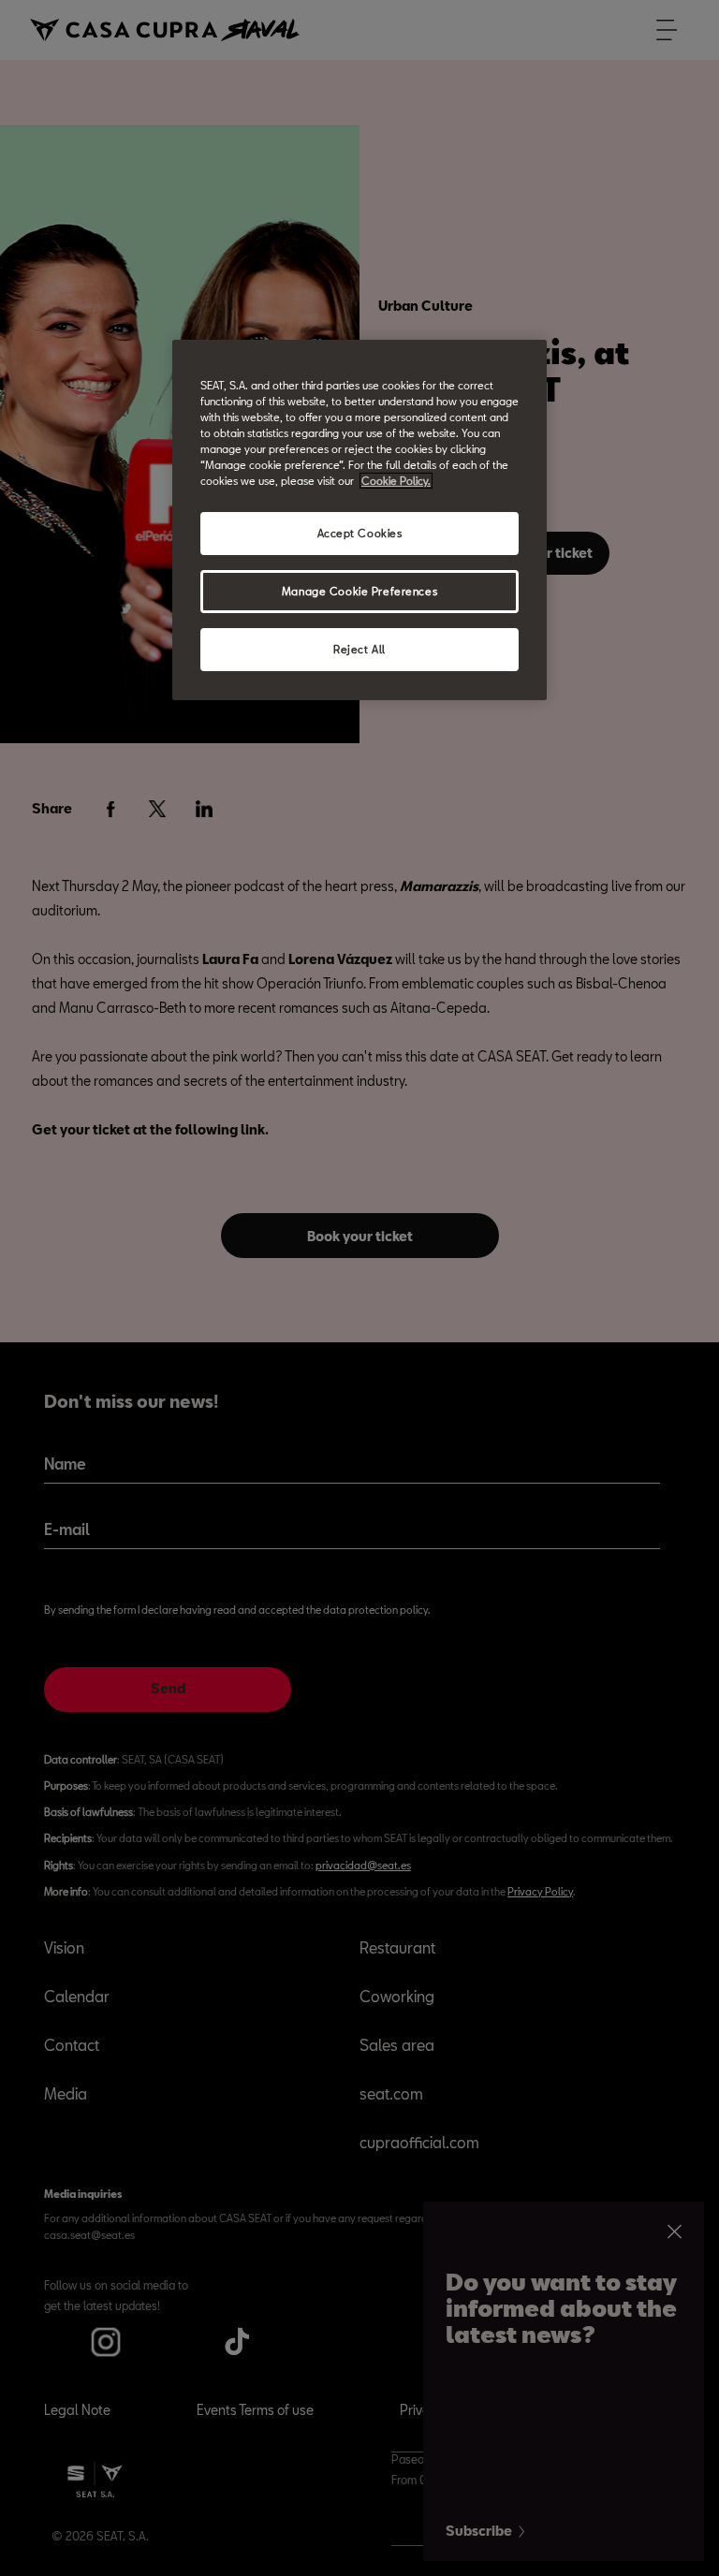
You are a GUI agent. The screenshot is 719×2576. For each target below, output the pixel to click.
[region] (359, 520)
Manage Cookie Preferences (359, 591)
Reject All (359, 649)
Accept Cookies (360, 533)
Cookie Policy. (396, 481)
